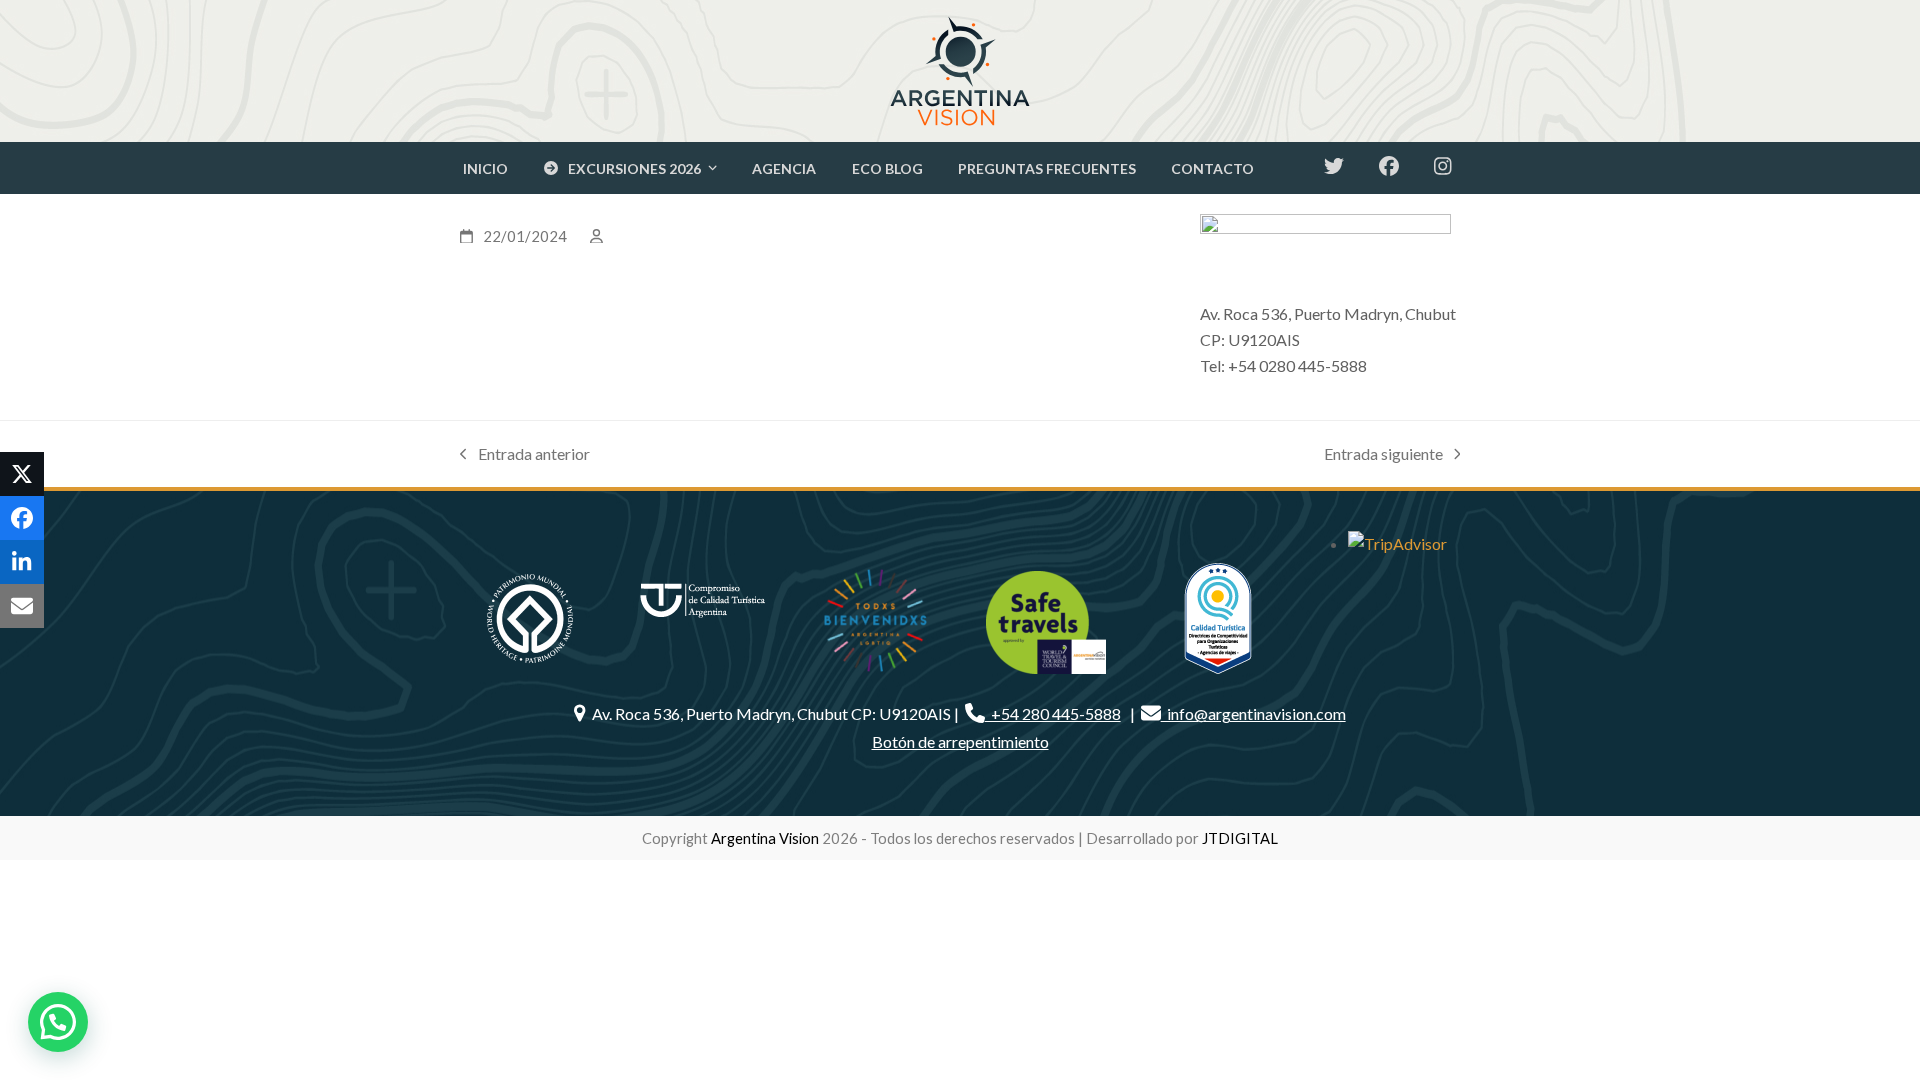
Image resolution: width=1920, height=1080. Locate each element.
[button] (22, 474)
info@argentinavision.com (1253, 713)
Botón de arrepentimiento (960, 741)
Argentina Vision (765, 838)
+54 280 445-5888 (1053, 713)
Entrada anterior (525, 455)
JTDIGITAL (1240, 838)
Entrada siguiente (1383, 455)
